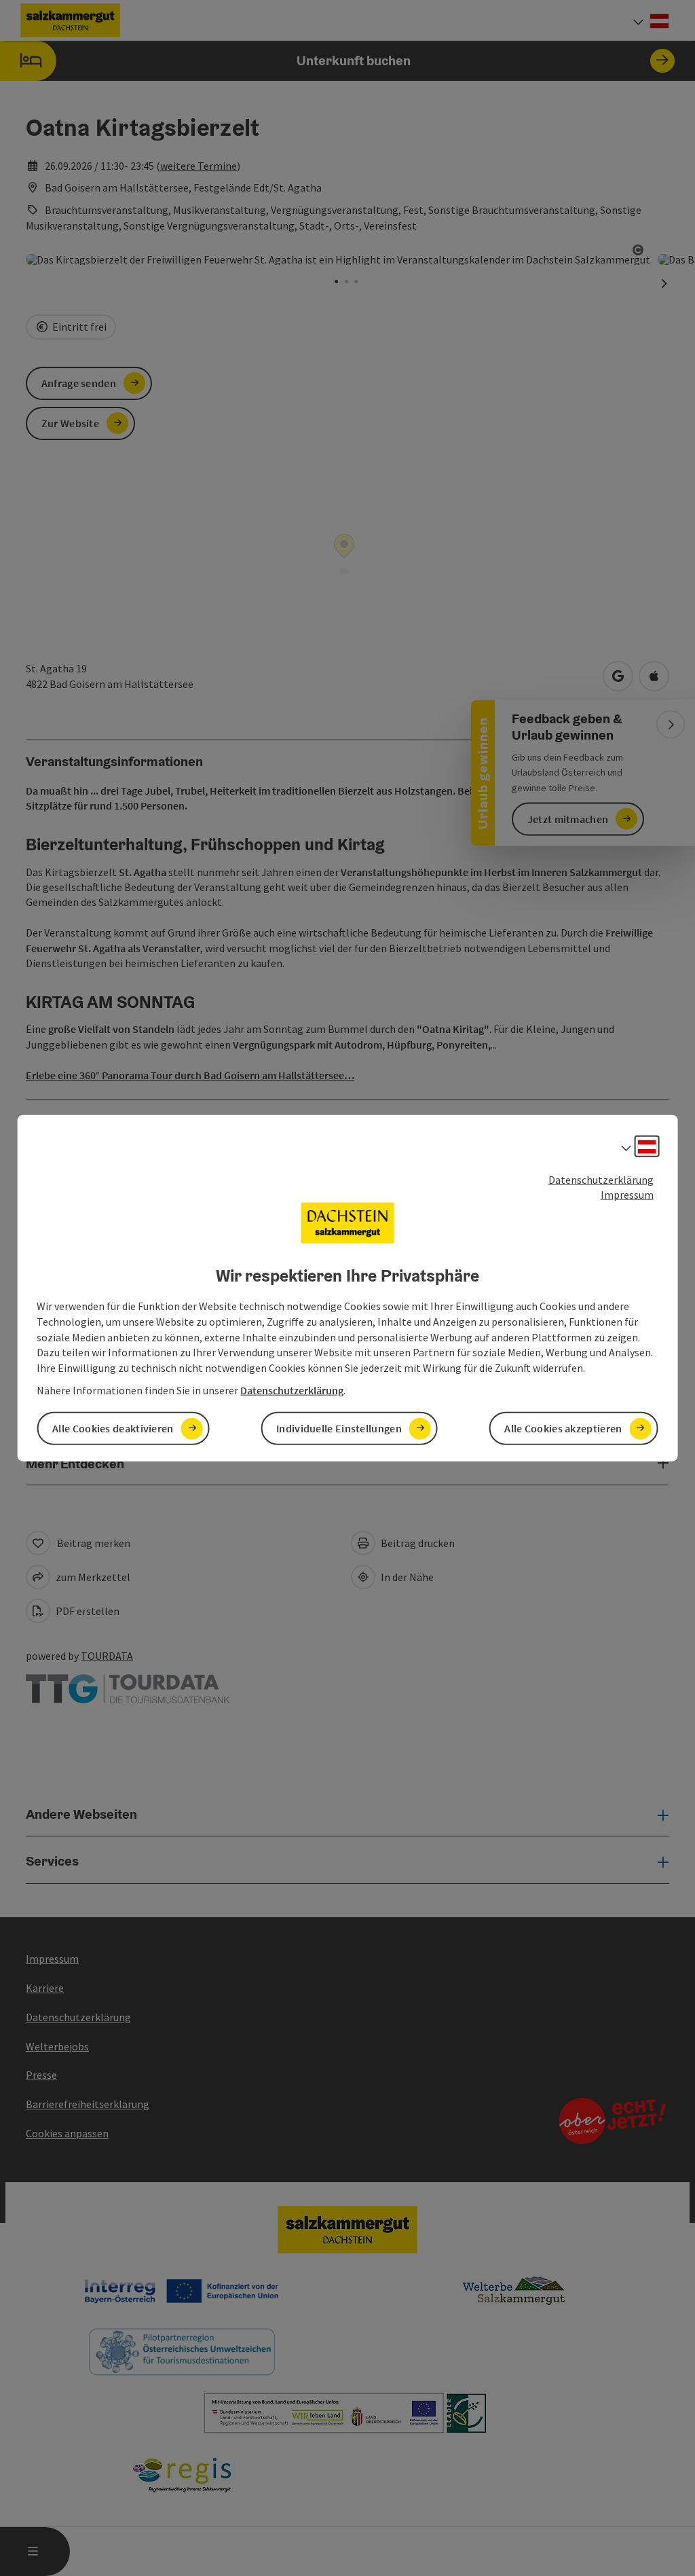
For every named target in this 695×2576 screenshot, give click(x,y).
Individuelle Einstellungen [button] (339, 1428)
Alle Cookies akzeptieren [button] (563, 1428)
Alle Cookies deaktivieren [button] (113, 1428)
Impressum (627, 1195)
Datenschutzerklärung (601, 1179)
